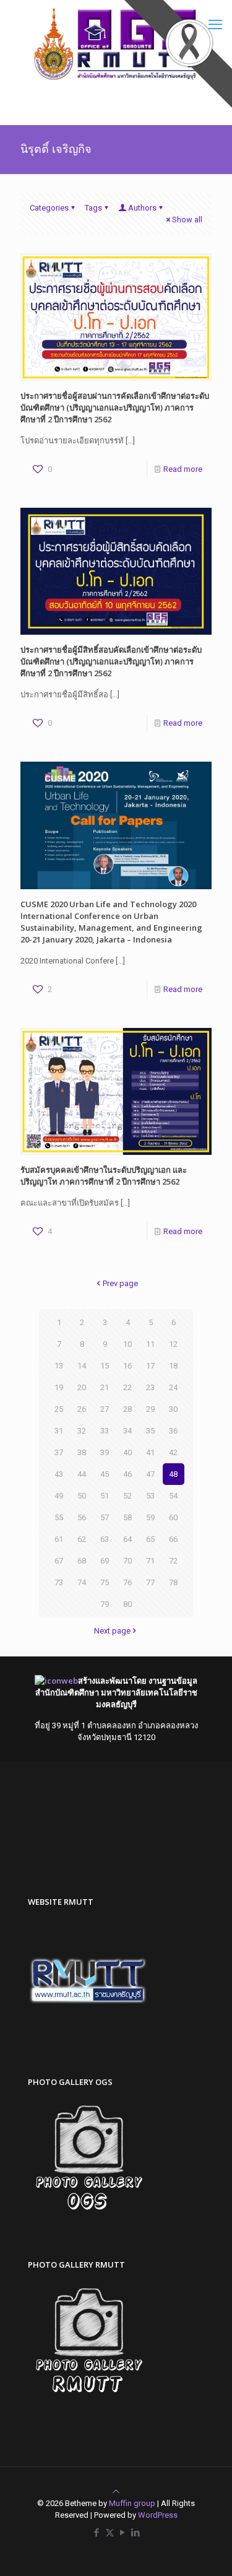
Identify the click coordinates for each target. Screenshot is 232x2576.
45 (105, 1474)
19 (59, 1387)
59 (150, 1517)
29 (150, 1409)
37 (59, 1452)
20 (82, 1387)
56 (82, 1517)
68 (82, 1561)
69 (105, 1561)
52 (127, 1496)
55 (59, 1517)
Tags (93, 208)
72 (173, 1561)
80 (127, 1604)
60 (173, 1517)
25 (59, 1409)
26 (82, 1409)
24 (173, 1387)
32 (82, 1431)
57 (105, 1517)
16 (127, 1366)
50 (82, 1496)
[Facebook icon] (97, 2533)
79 (105, 1604)
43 (59, 1474)
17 (150, 1366)
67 (59, 1561)
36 (173, 1431)
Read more (183, 469)
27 (105, 1409)
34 (127, 1431)
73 (59, 1582)
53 (150, 1496)
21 (105, 1387)
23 (150, 1387)
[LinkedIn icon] (136, 2533)
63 (105, 1539)
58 (127, 1517)
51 (105, 1496)
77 (150, 1582)
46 (127, 1474)
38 (82, 1452)
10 (127, 1344)
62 (82, 1539)
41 (150, 1452)
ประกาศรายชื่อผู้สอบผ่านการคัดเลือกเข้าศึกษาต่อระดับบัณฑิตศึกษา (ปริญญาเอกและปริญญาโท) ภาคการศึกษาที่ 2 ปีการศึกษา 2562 (115, 407)
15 (105, 1366)
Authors (142, 208)
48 (173, 1474)
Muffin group (132, 2503)
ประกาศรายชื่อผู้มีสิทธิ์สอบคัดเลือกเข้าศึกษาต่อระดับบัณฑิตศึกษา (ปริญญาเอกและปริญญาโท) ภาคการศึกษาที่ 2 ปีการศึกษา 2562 (111, 661)
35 (150, 1431)
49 (59, 1496)
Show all (187, 220)
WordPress (158, 2515)
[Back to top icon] (116, 2491)
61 (59, 1539)
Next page (112, 1631)
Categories (49, 208)
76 (127, 1582)
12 (173, 1344)
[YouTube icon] (123, 2533)
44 (82, 1474)
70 (127, 1561)
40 (127, 1452)
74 (82, 1582)
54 (173, 1496)
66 (173, 1539)
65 (150, 1539)
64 (127, 1539)
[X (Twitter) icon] (110, 2533)
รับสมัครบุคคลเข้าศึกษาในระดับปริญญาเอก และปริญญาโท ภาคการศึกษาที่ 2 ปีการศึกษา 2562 (104, 1176)
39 (105, 1452)
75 (105, 1582)
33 (105, 1431)
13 (59, 1366)
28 (127, 1409)
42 (173, 1452)
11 (150, 1344)
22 (127, 1387)
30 (173, 1409)
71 (150, 1561)
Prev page (120, 1283)
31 (59, 1431)
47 (150, 1474)
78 (173, 1582)
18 (173, 1366)
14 (82, 1366)
